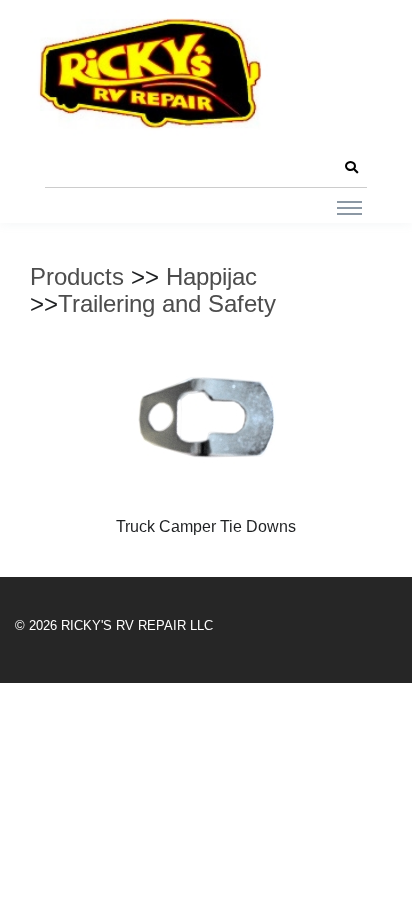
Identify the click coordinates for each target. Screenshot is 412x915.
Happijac (211, 276)
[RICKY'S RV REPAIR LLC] (155, 73)
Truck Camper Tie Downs (206, 526)
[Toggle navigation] (349, 207)
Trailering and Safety (167, 303)
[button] (351, 168)
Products (77, 276)
